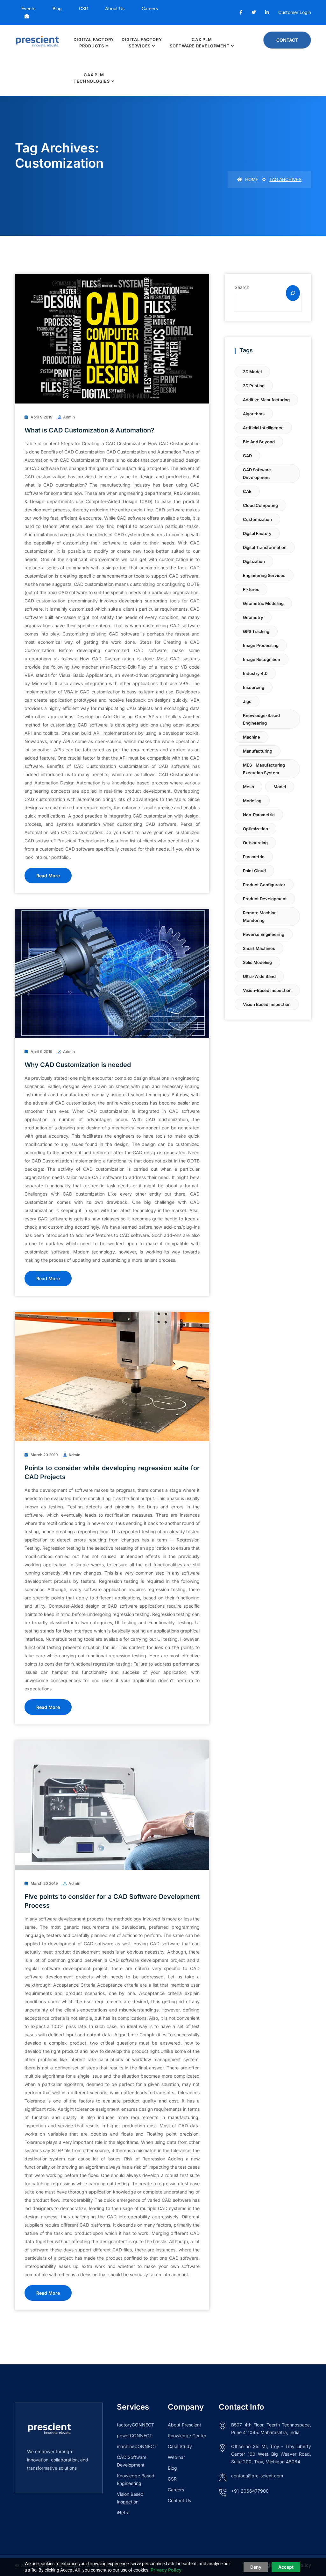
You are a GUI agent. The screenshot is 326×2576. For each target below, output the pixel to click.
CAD (247, 456)
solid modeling (257, 962)
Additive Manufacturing (266, 400)
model (280, 787)
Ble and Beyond (259, 442)
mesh (248, 787)
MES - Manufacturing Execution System (264, 769)
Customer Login (295, 12)
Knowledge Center (187, 2436)
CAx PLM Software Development (200, 43)
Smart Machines (259, 948)
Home (251, 179)
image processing (261, 645)
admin (69, 417)
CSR (83, 8)
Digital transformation (265, 547)
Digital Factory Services (142, 43)
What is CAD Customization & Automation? (89, 430)
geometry (253, 617)
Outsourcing (255, 843)
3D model (252, 372)
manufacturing (258, 751)
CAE (247, 491)
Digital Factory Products (94, 43)
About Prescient (184, 2425)
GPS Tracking (256, 631)
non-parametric (259, 815)
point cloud (254, 871)
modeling (252, 801)
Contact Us (179, 2500)
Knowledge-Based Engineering (261, 719)
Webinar (176, 2457)
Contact (287, 40)
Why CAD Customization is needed (78, 1065)
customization (257, 519)
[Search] (293, 293)
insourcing (254, 687)
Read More (48, 876)
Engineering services (264, 575)
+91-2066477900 (250, 2491)
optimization (255, 829)
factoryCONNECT (135, 2425)
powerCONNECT (135, 2436)
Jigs (247, 701)
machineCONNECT (137, 2446)
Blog (57, 8)
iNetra (123, 2513)
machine (252, 737)
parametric (254, 857)
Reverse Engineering (264, 934)
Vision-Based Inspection (267, 990)
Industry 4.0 (255, 673)
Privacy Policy (166, 2570)
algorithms (254, 414)
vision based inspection (267, 1004)
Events (28, 8)
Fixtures (251, 589)
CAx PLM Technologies (92, 78)
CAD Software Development (257, 474)
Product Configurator (264, 885)
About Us (115, 8)
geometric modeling (263, 603)
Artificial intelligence (263, 428)
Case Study (180, 2446)
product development (265, 899)
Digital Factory (257, 533)
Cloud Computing (260, 505)
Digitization (254, 561)
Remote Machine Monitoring (260, 916)
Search (242, 287)
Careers (150, 8)
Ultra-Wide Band (259, 976)
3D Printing (254, 386)
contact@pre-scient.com (257, 2476)
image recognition (262, 659)
